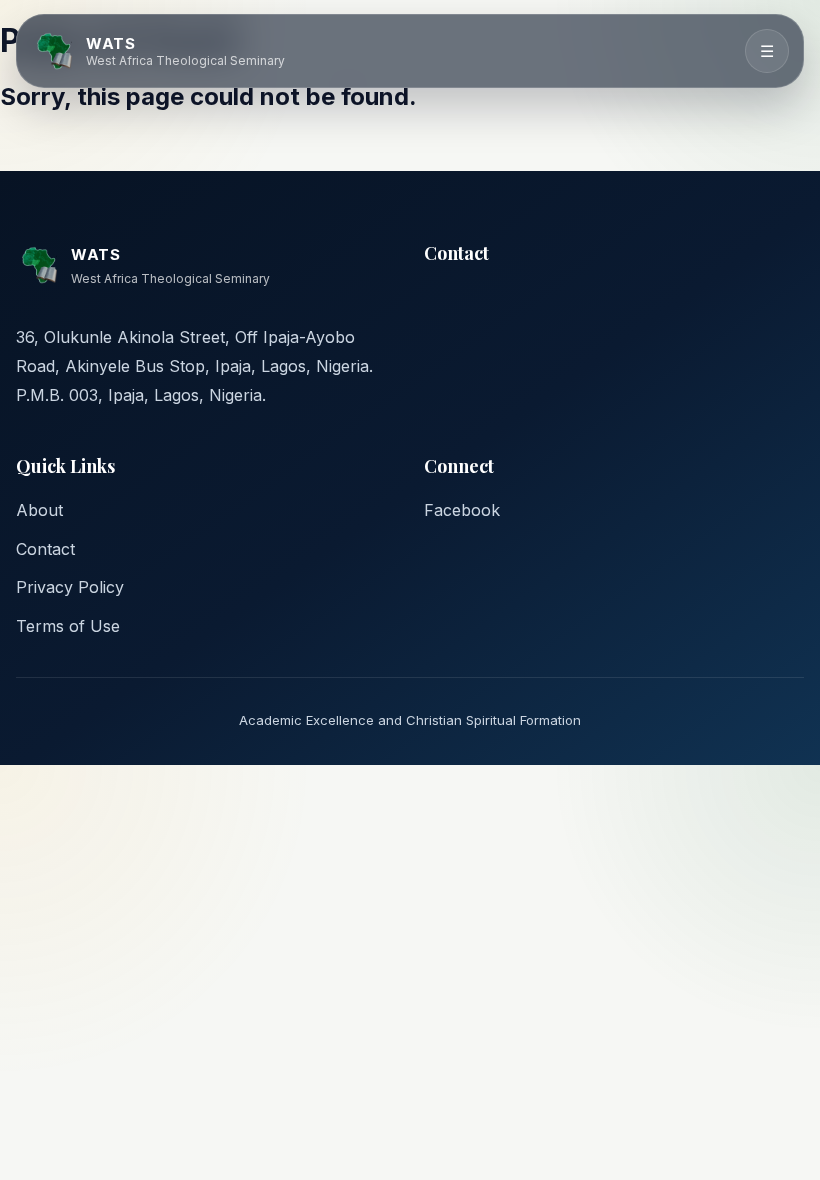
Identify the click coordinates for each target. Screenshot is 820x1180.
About (39, 510)
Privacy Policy (70, 587)
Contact (45, 549)
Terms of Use (68, 626)
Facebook (462, 510)
